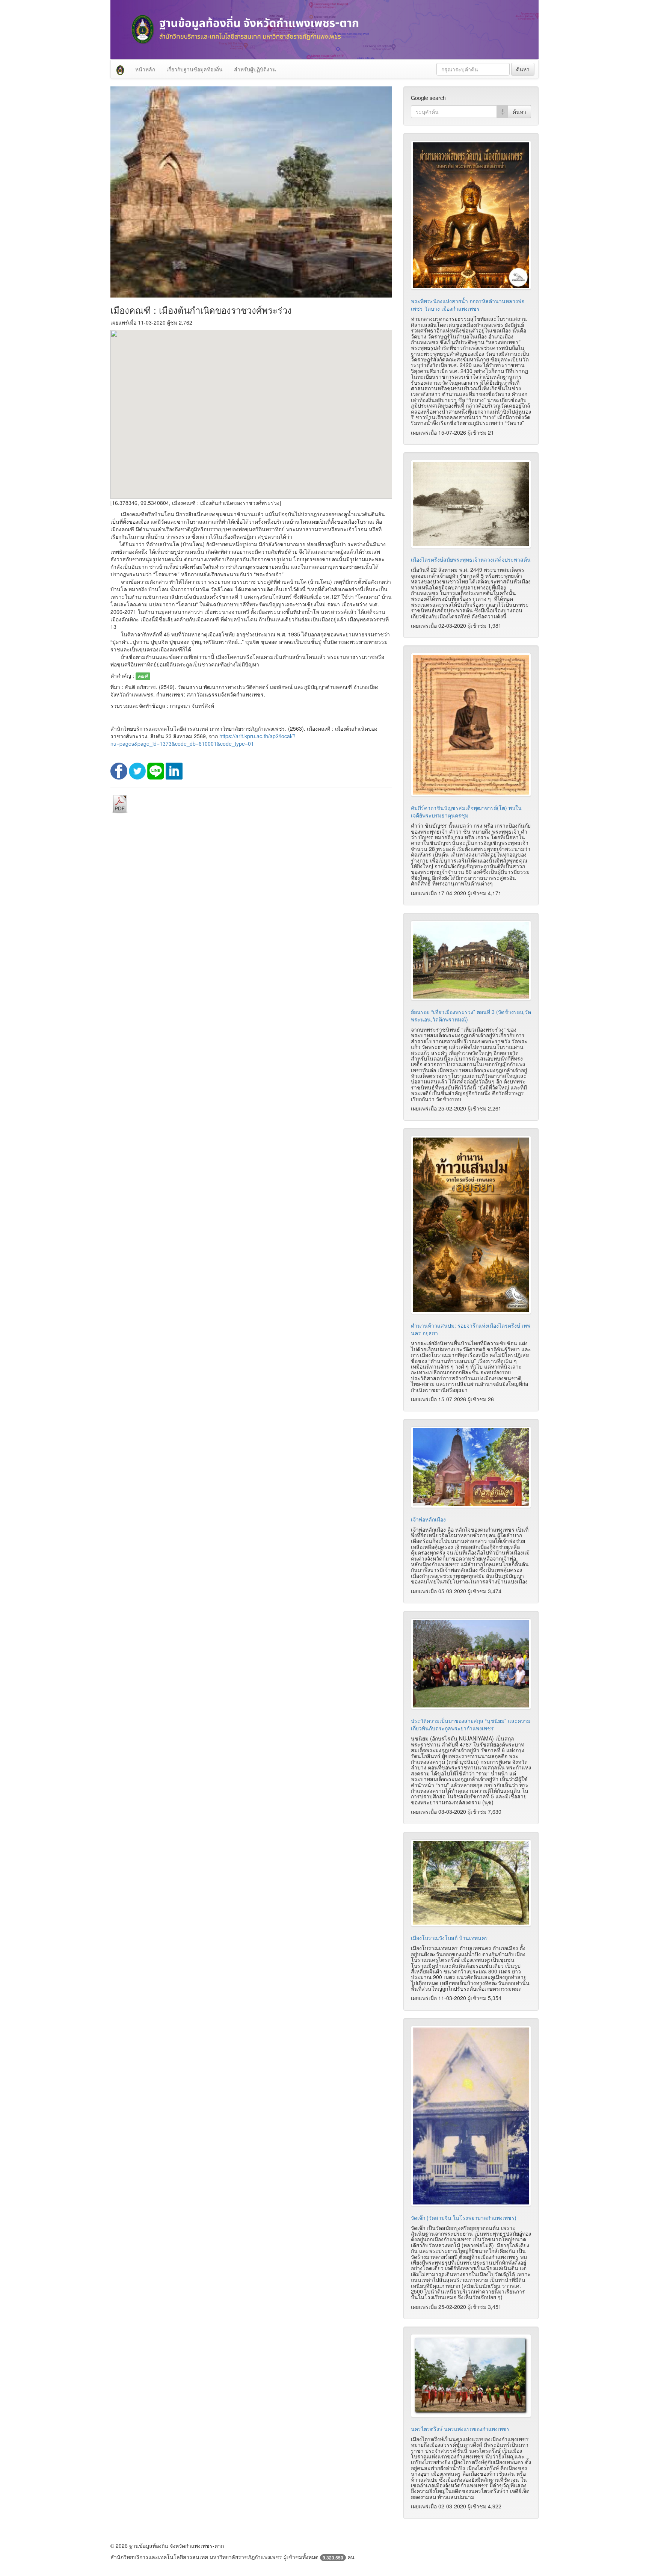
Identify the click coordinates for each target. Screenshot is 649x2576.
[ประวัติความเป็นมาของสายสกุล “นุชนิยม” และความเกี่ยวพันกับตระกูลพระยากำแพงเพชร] (471, 1664)
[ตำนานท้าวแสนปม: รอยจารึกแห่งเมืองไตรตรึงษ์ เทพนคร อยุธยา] (471, 1225)
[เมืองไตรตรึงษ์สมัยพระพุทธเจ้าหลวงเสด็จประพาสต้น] (471, 504)
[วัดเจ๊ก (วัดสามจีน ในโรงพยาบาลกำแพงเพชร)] (471, 2116)
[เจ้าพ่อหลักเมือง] (471, 1467)
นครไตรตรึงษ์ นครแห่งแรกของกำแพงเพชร (460, 2429)
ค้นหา (523, 69)
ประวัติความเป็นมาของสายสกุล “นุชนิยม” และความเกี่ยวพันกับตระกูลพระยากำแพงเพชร (471, 1724)
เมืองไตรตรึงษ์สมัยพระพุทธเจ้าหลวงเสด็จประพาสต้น (471, 559)
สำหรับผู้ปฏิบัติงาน (255, 69)
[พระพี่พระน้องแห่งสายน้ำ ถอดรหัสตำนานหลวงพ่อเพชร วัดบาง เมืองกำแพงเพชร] (471, 215)
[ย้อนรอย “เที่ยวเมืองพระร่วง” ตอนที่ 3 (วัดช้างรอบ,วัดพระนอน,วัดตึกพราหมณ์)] (471, 960)
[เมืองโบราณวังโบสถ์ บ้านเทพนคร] (471, 1883)
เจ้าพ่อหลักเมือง (428, 1519)
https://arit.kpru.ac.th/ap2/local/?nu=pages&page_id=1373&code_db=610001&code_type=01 (203, 740)
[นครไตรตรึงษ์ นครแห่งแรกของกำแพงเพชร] (471, 2376)
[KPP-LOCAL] (120, 69)
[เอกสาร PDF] (120, 804)
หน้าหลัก (145, 69)
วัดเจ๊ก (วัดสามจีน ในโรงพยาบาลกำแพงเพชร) (464, 2218)
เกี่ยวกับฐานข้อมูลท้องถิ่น (195, 69)
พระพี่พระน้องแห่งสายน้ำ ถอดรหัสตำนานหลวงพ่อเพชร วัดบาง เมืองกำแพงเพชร (468, 305)
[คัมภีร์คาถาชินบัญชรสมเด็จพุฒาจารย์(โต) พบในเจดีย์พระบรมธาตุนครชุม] (471, 725)
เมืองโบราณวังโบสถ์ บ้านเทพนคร (449, 1938)
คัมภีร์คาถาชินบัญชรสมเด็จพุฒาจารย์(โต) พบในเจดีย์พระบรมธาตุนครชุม (466, 811)
